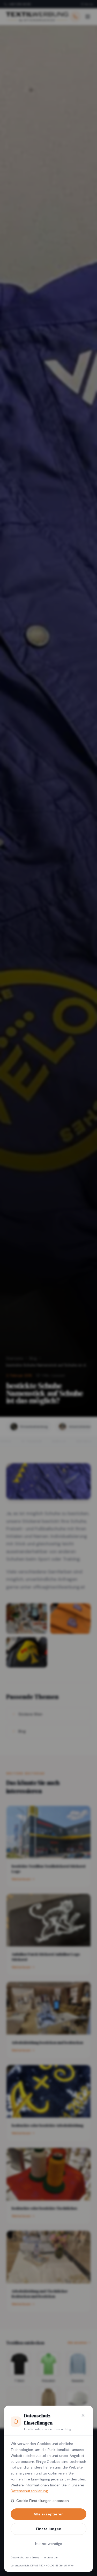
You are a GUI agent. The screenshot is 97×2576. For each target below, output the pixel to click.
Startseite (15, 1358)
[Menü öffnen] (88, 17)
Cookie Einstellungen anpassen (43, 2501)
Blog (33, 1358)
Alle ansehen (77, 2343)
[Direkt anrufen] (75, 17)
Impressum (51, 2557)
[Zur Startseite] (37, 17)
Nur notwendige (49, 2544)
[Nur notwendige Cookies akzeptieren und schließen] (83, 2415)
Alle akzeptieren (49, 2514)
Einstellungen (49, 2529)
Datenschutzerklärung (29, 2491)
